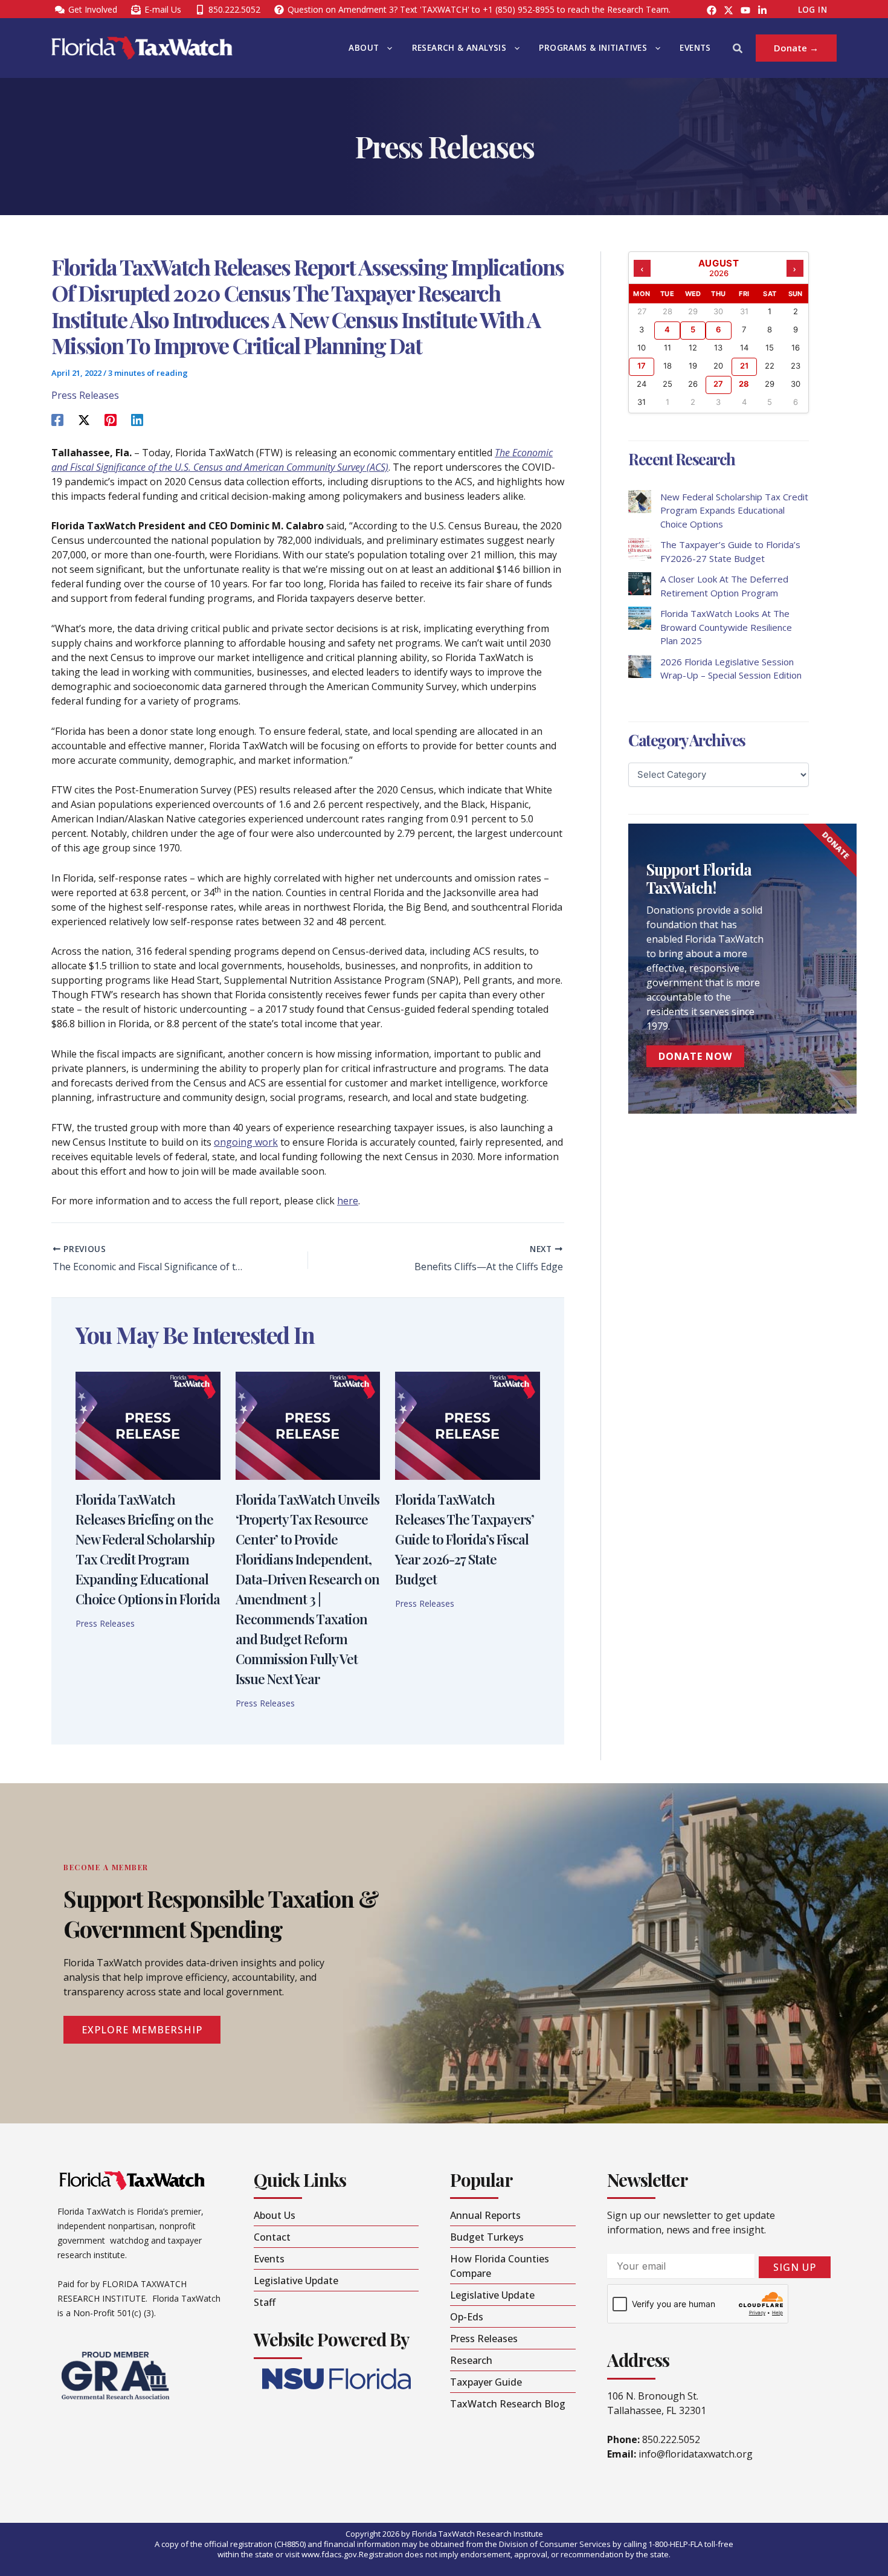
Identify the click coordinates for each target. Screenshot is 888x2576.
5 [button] (693, 329)
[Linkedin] (137, 419)
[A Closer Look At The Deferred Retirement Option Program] (640, 584)
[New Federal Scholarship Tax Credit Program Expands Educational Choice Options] (640, 502)
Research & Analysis (459, 48)
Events (695, 48)
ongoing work (246, 1142)
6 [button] (718, 329)
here (348, 1201)
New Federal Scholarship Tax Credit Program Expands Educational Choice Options (734, 510)
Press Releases (85, 395)
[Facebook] (712, 10)
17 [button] (642, 366)
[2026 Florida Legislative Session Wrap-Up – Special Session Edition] (640, 667)
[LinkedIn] (762, 10)
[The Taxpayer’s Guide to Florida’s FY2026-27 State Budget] (640, 549)
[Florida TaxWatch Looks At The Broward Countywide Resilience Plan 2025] (640, 618)
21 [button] (744, 366)
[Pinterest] (111, 419)
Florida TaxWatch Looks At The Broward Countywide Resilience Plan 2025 (726, 627)
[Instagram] (729, 10)
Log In (812, 10)
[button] (387, 48)
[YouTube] (745, 10)
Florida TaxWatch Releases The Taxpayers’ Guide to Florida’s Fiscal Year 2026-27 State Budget (465, 1539)
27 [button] (718, 384)
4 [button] (667, 329)
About (364, 48)
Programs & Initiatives (593, 48)
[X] (84, 419)
